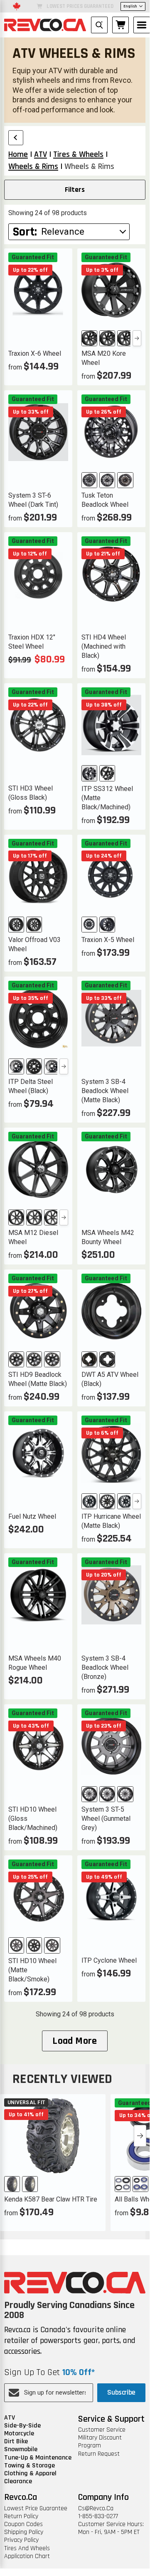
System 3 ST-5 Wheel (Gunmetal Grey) (106, 1819)
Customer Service (102, 2430)
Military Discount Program (100, 2442)
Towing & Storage (30, 2466)
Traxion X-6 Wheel (35, 353)
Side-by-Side (22, 2426)
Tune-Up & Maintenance (38, 2458)
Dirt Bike (16, 2441)
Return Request (99, 2454)
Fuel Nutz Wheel (32, 1516)
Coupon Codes (23, 2524)
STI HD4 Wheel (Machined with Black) (104, 646)
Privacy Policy (21, 2540)
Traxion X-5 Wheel (108, 940)
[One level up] (16, 138)
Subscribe (121, 2392)
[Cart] (120, 25)
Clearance (18, 2481)
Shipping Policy (24, 2532)
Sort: (25, 232)
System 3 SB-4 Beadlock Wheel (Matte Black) (105, 1091)
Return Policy (21, 2516)
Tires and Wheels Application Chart (27, 2552)
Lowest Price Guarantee (36, 2508)
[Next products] (140, 2136)
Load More (75, 2041)
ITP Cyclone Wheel (109, 1960)
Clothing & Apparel (30, 2473)
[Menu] (142, 25)
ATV (10, 2418)
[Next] (137, 338)
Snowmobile (21, 2449)
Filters (75, 190)
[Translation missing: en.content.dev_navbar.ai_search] (99, 25)
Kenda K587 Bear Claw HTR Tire (51, 2199)
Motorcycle (19, 2433)
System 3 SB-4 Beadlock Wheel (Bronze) (105, 1667)
